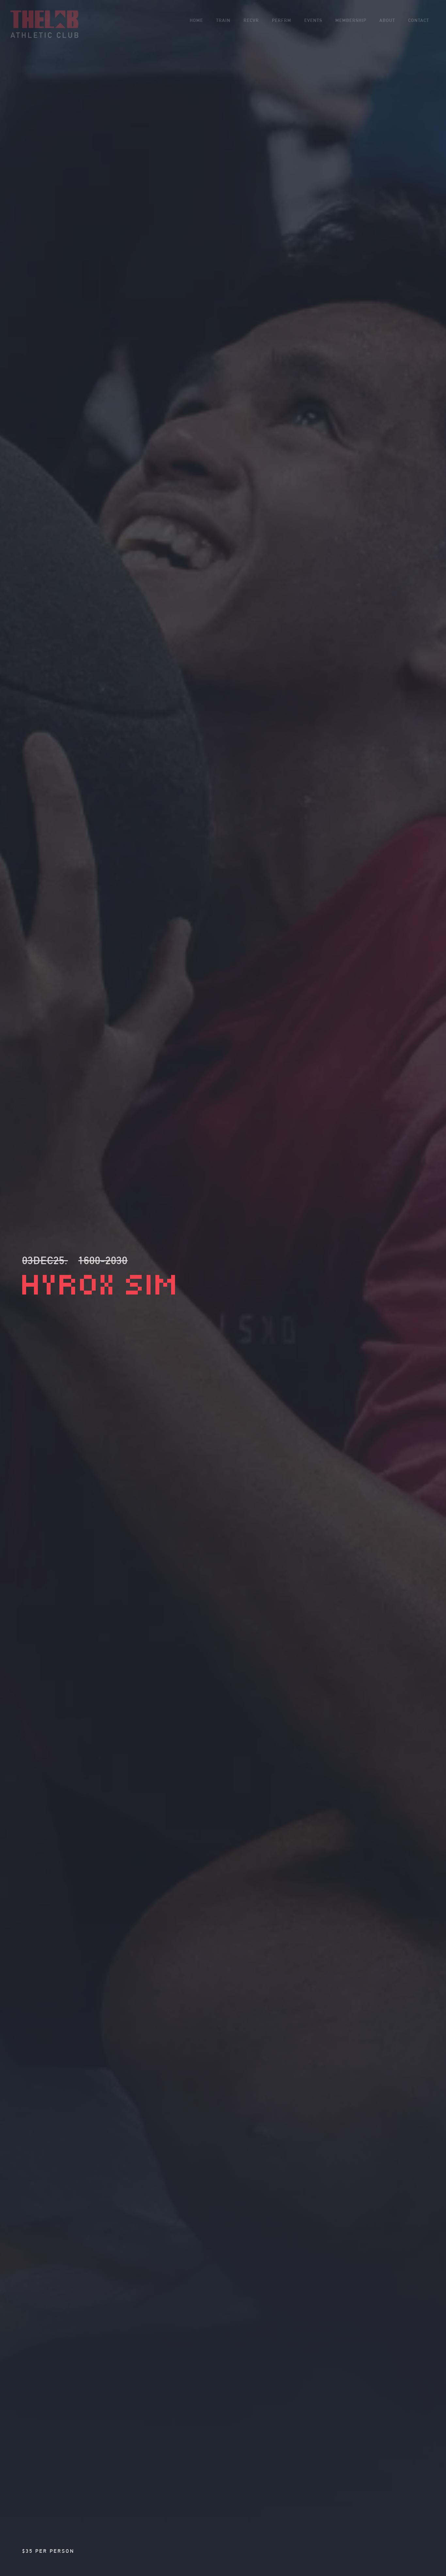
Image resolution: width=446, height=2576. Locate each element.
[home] (44, 24)
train (223, 20)
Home (196, 20)
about (387, 20)
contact (419, 20)
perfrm (282, 20)
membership (351, 20)
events (313, 20)
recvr (251, 20)
